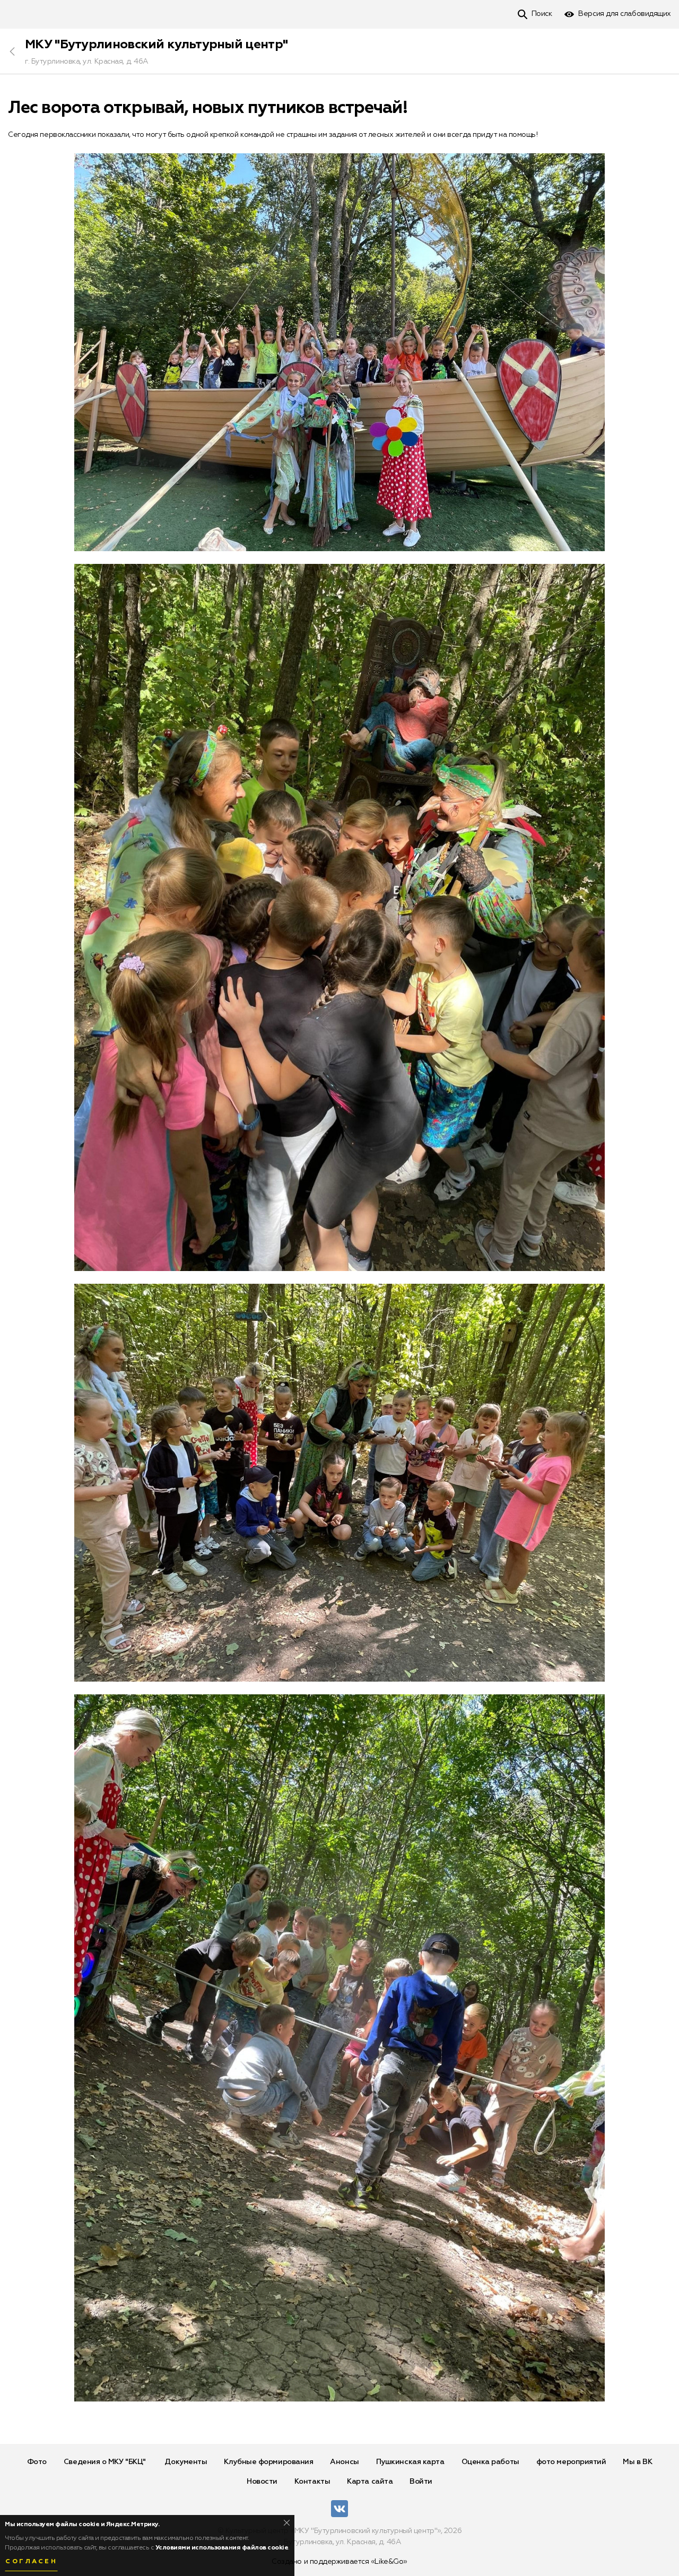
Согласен (31, 2562)
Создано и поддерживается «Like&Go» (339, 2562)
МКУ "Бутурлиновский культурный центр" (156, 45)
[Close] (287, 2523)
